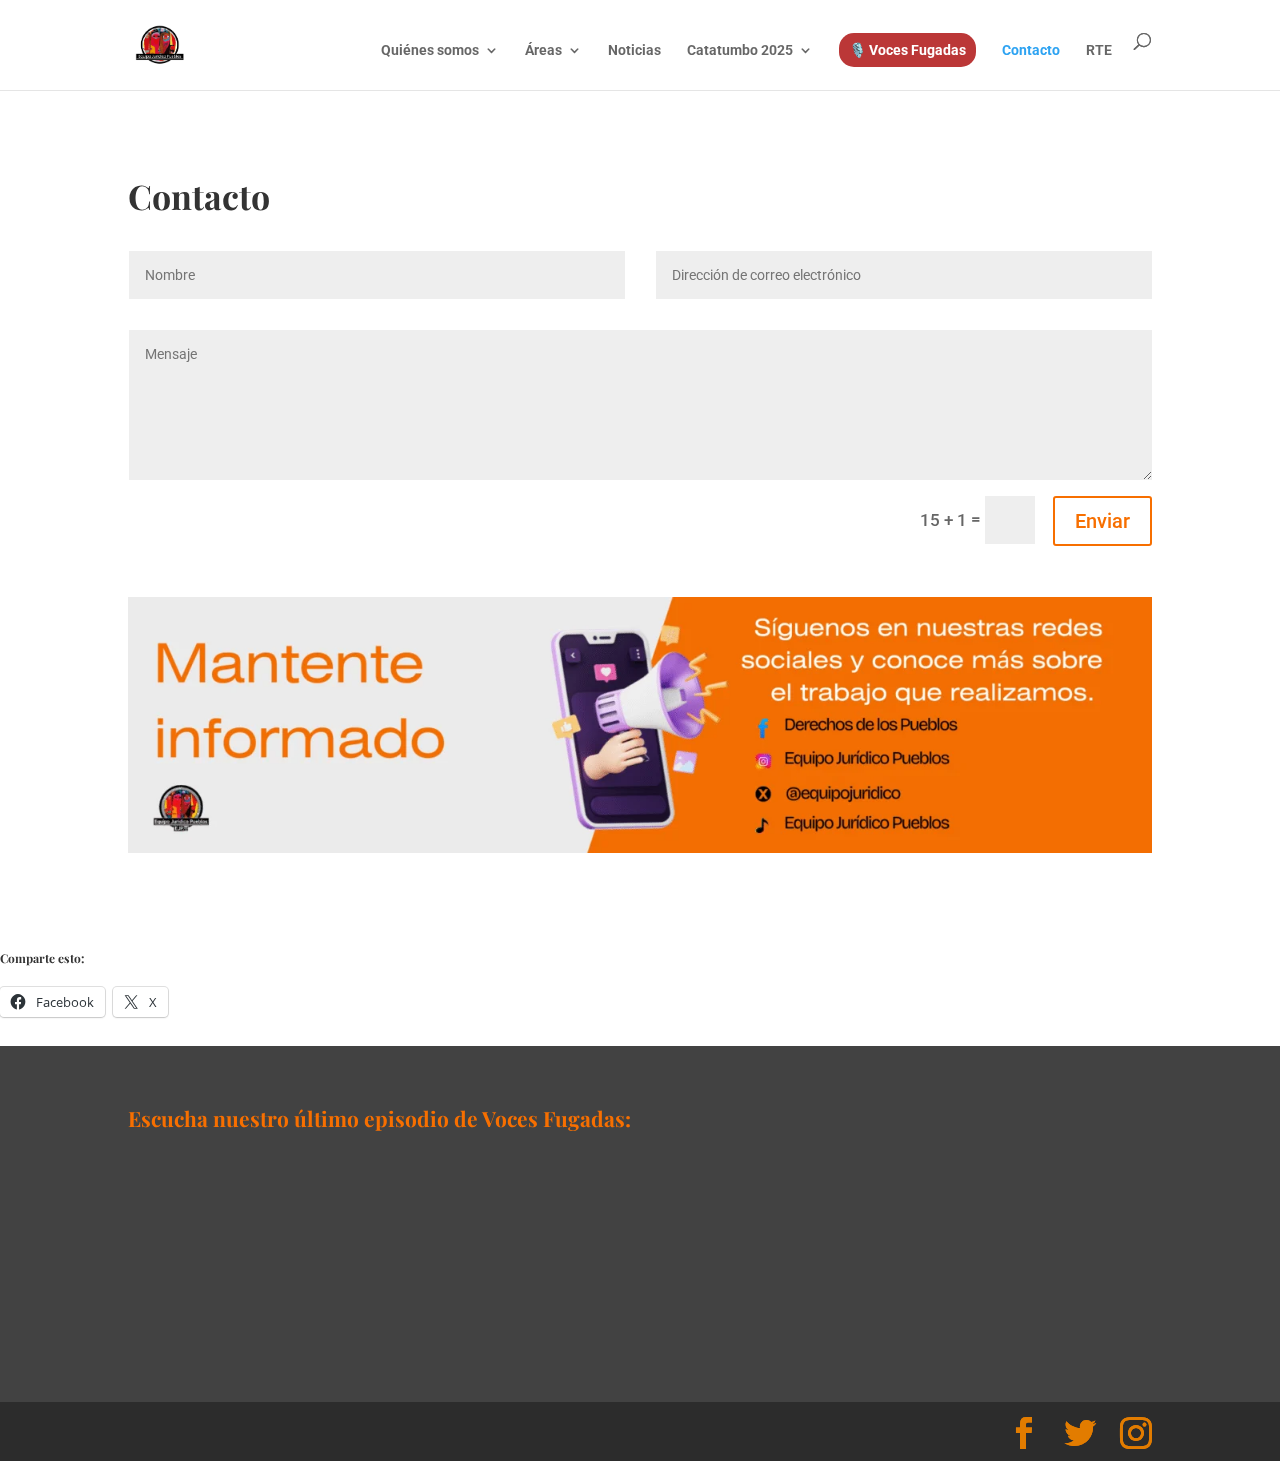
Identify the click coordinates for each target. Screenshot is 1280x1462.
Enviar (1102, 521)
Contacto (1031, 50)
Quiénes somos (430, 50)
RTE (1099, 50)
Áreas (543, 50)
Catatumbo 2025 (740, 50)
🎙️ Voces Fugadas (907, 50)
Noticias (634, 50)
